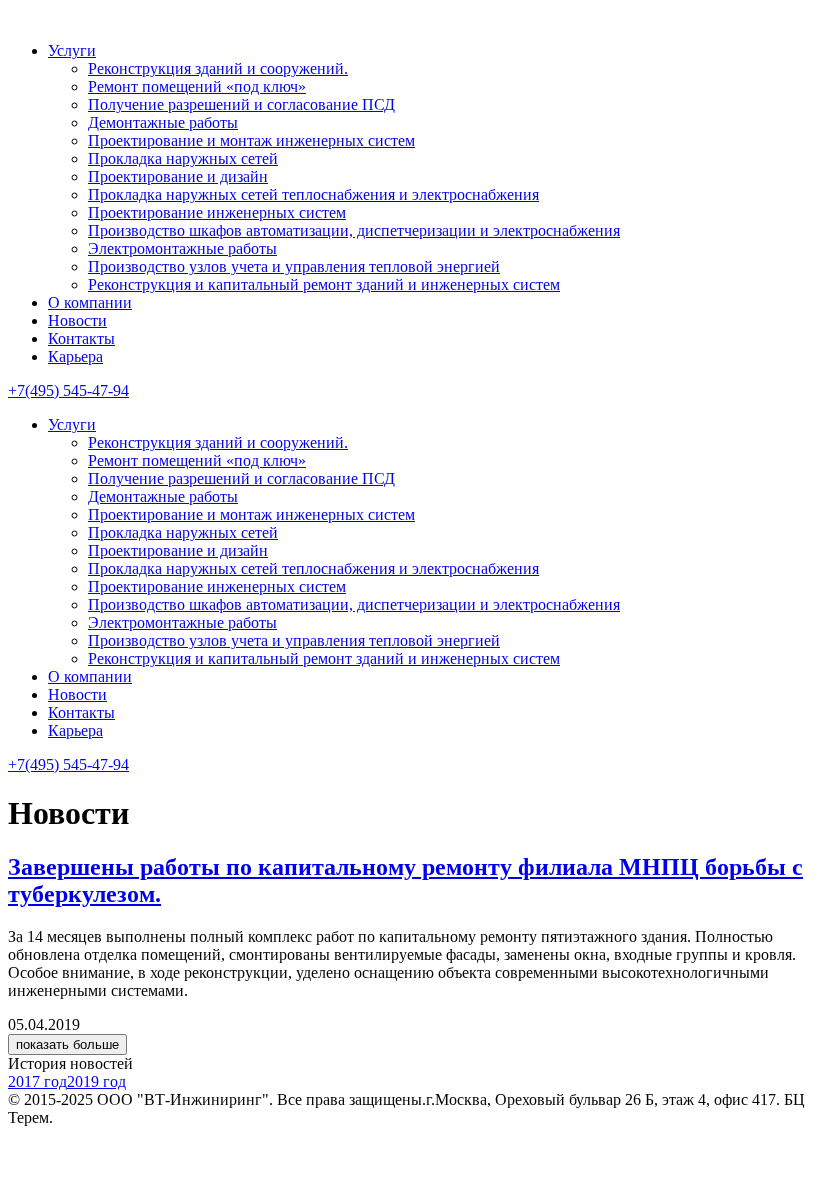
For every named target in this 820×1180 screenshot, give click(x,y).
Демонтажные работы (163, 122)
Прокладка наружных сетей (183, 158)
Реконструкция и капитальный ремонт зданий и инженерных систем (324, 284)
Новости (77, 320)
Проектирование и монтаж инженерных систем (251, 140)
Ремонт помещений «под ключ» (197, 86)
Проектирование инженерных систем (217, 212)
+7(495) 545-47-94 (68, 390)
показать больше (67, 1044)
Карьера (75, 356)
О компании (90, 302)
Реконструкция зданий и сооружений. (218, 68)
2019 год (96, 1081)
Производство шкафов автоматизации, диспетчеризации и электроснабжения (354, 230)
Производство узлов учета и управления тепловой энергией (294, 266)
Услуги (72, 50)
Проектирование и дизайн (178, 176)
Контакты (81, 338)
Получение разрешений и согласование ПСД (241, 104)
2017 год (37, 1081)
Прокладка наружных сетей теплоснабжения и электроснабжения (313, 194)
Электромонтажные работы (182, 248)
